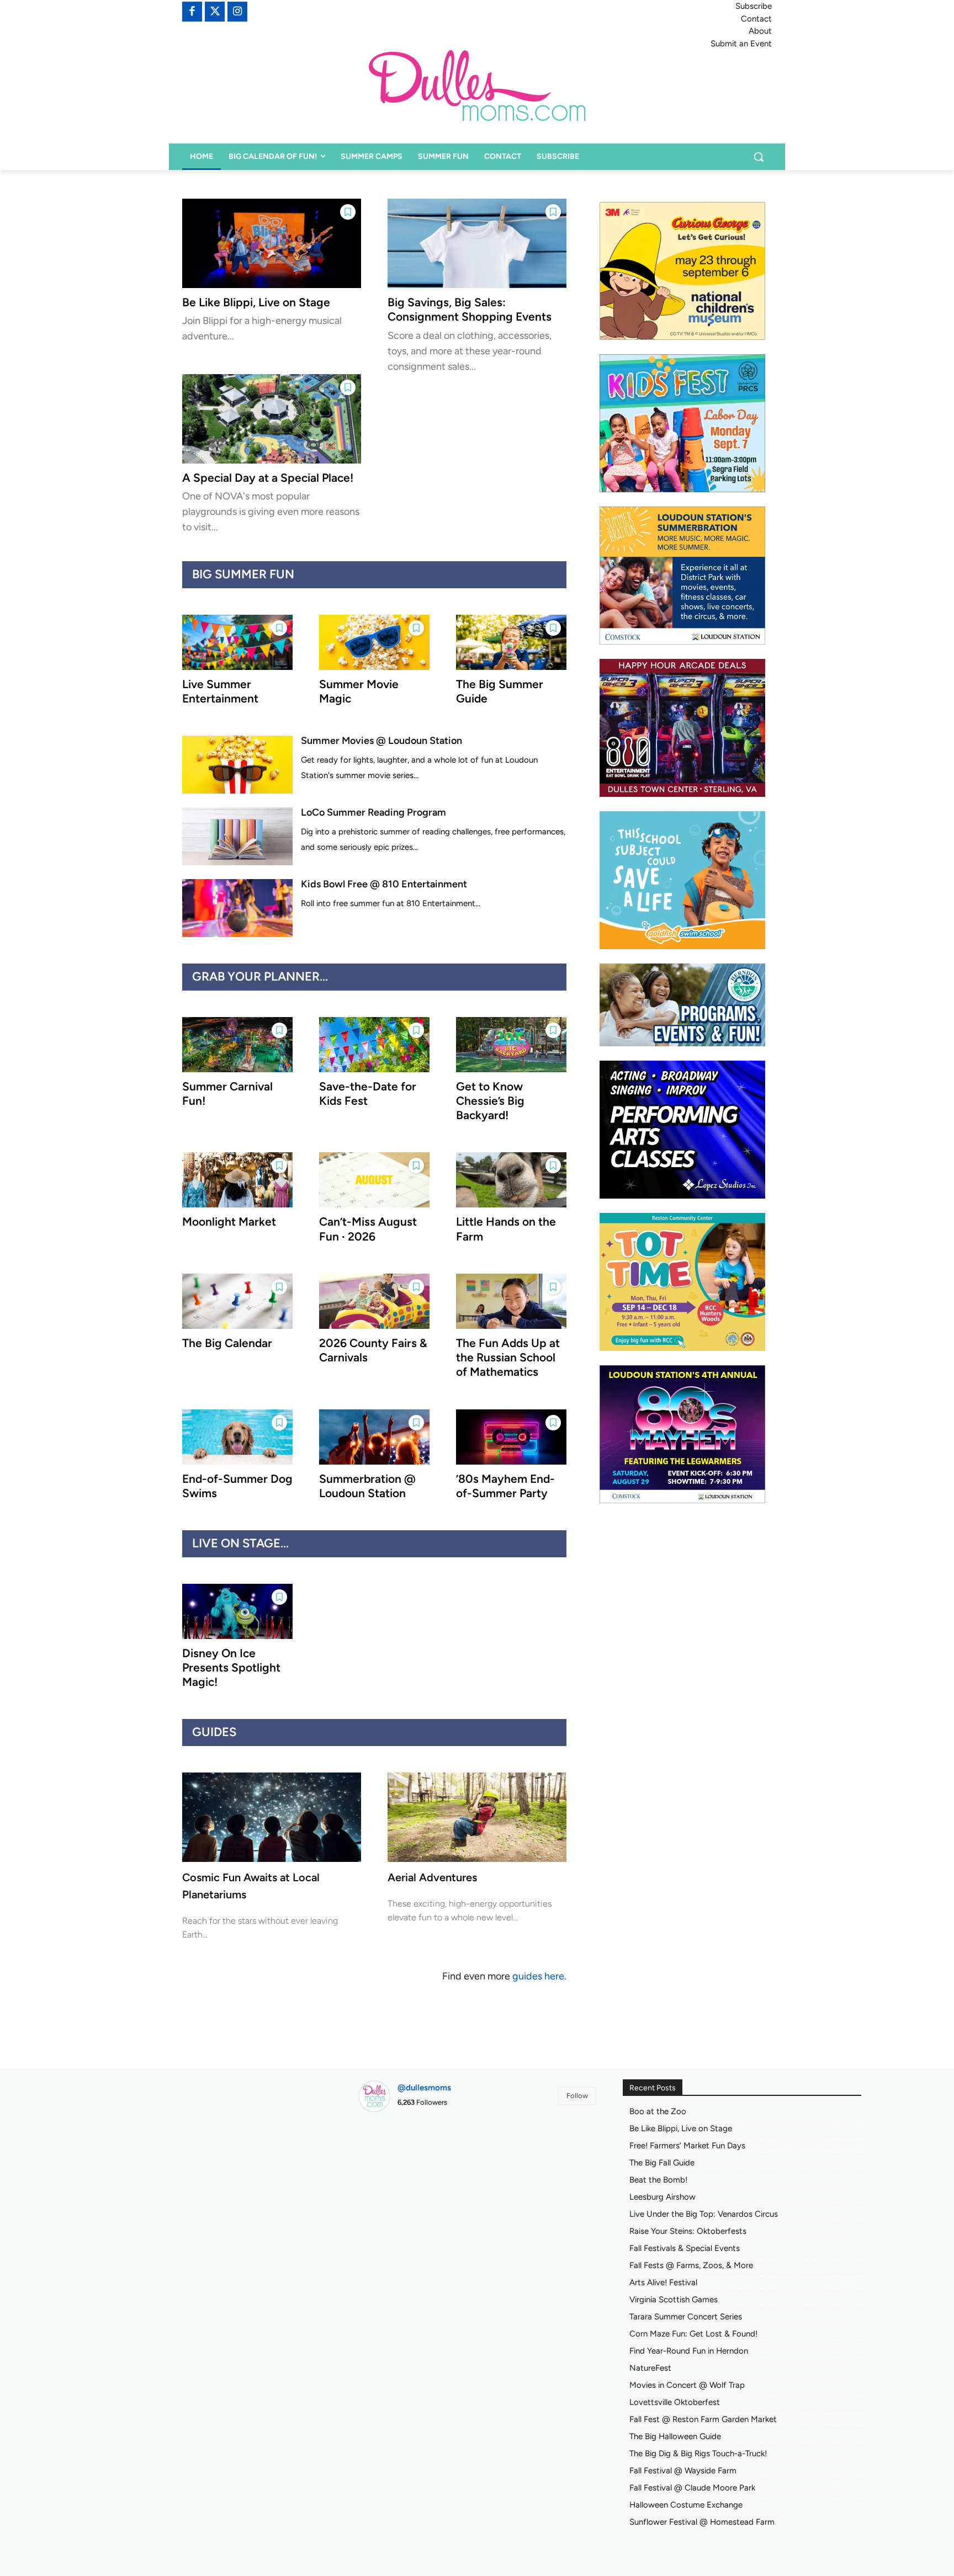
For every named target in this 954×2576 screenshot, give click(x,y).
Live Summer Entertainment (220, 691)
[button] (759, 157)
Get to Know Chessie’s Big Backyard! (490, 1101)
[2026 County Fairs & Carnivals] (374, 1301)
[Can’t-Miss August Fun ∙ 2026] (374, 1180)
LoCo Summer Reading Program (373, 812)
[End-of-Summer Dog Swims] (237, 1437)
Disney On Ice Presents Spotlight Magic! (231, 1668)
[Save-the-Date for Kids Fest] (374, 1045)
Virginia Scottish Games (674, 2300)
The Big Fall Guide (662, 2163)
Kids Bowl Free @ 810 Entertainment (384, 884)
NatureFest (650, 2368)
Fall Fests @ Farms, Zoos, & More (691, 2265)
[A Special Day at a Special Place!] (272, 419)
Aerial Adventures (432, 1877)
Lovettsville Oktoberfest (675, 2402)
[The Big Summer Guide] (511, 642)
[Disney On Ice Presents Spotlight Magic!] (237, 1611)
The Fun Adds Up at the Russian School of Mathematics (508, 1358)
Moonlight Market (229, 1222)
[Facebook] (192, 12)
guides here (538, 1976)
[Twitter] (215, 12)
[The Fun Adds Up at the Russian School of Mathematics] (511, 1301)
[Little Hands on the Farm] (511, 1180)
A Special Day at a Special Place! (268, 478)
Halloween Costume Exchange (686, 2505)
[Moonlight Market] (237, 1180)
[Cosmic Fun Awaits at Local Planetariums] (272, 1817)
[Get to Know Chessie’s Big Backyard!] (511, 1045)
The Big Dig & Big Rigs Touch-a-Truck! (698, 2453)
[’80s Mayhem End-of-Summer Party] (511, 1437)
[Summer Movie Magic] (374, 642)
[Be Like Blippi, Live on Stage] (272, 243)
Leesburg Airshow (662, 2197)
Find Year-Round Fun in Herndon (689, 2351)
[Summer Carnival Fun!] (237, 1045)
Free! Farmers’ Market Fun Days (687, 2146)
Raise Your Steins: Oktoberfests (688, 2231)
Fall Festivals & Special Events (685, 2248)
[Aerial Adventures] (477, 1817)
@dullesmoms (424, 2088)
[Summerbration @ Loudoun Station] (374, 1437)
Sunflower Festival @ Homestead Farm (702, 2522)
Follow (577, 2096)
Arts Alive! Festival (663, 2282)
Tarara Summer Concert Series (686, 2317)
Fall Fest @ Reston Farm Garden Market (703, 2419)
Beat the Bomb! (658, 2180)
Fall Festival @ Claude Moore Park (692, 2488)
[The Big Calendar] (237, 1301)
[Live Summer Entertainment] (237, 642)
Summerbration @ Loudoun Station (367, 1486)
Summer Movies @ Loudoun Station (381, 741)
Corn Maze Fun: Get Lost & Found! (693, 2334)
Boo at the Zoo (658, 2111)
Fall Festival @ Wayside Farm (683, 2471)
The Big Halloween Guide (675, 2436)
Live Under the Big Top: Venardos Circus (704, 2214)
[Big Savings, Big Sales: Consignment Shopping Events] (477, 243)
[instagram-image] (396, 2159)
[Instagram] (237, 12)
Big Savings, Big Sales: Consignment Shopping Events (470, 309)
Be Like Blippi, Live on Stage (256, 302)
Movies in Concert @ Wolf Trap (687, 2385)
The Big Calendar (227, 1343)
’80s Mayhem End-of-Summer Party (505, 1486)
